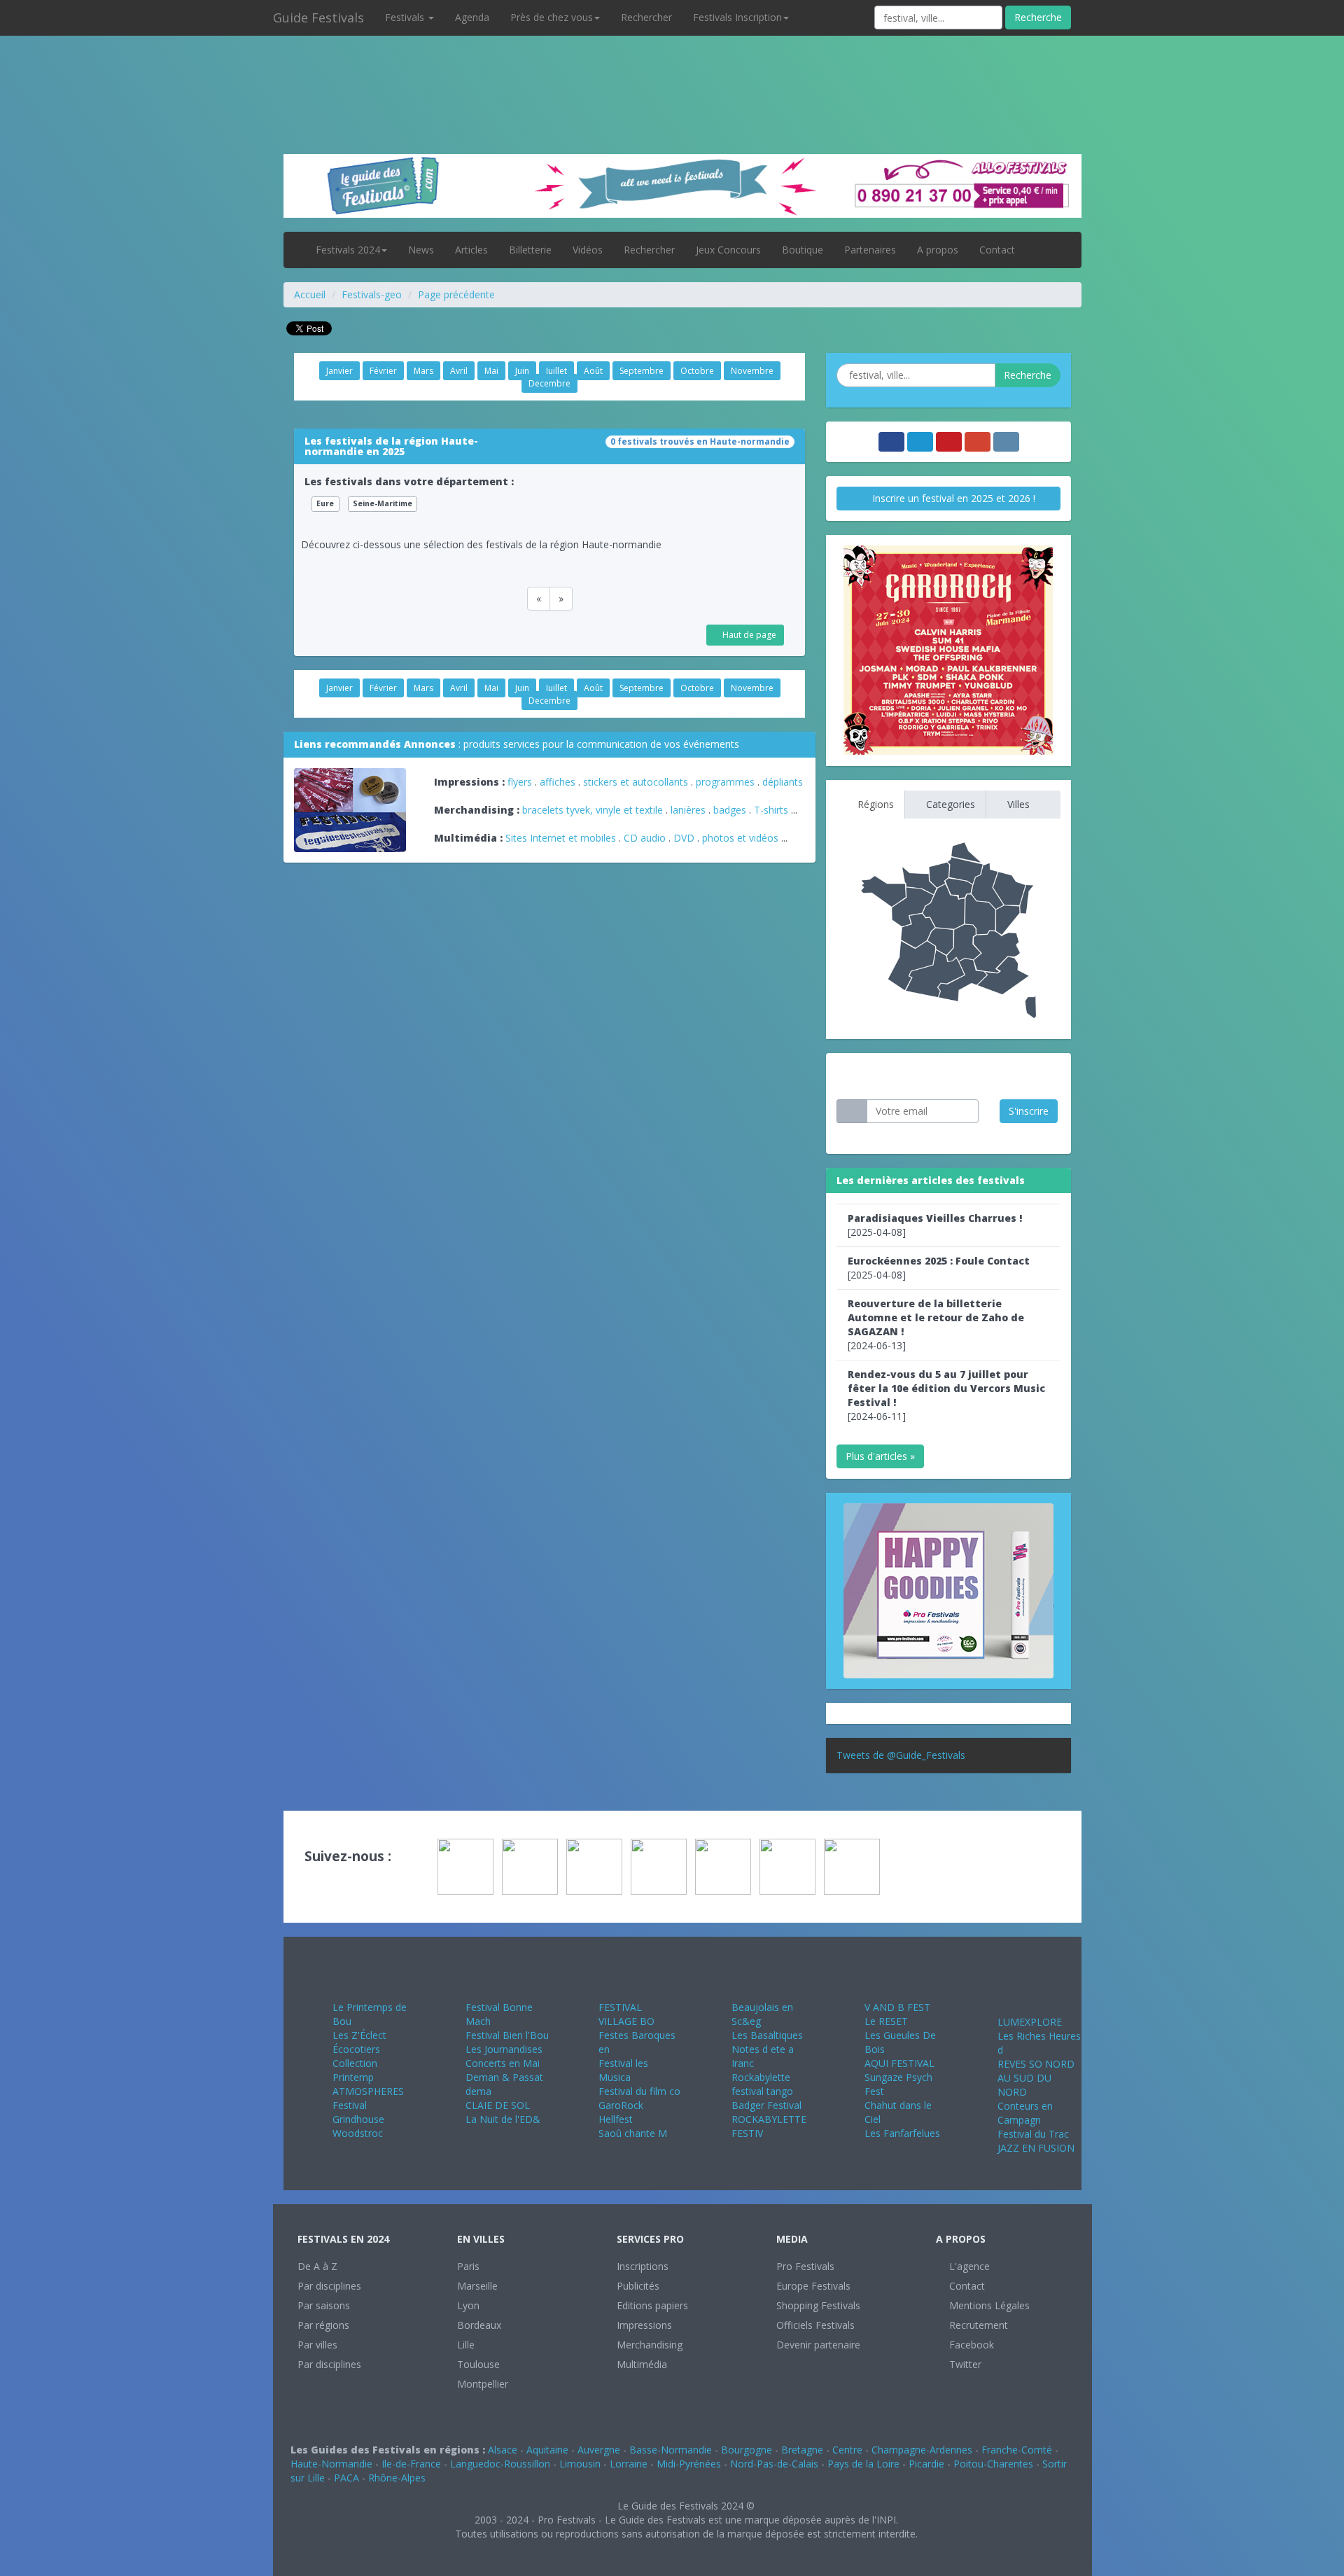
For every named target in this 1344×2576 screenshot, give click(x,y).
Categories (949, 804)
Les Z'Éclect (359, 2035)
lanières (688, 810)
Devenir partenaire (818, 2345)
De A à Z (317, 2266)
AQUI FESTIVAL (899, 2063)
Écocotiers (356, 2049)
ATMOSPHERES (368, 2091)
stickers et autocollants (636, 782)
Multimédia (642, 2364)
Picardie (926, 2464)
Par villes (317, 2345)
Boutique (803, 250)
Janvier (339, 371)
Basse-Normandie (671, 2450)
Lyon (468, 2305)
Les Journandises (504, 2049)
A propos (938, 250)
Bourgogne (747, 2450)
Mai (491, 371)
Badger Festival (766, 2105)
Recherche (1038, 17)
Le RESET (886, 2021)
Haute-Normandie (331, 2464)
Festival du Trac (1033, 2134)
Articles (471, 250)
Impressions (644, 2325)
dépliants (783, 782)
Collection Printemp (355, 2070)
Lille (466, 2345)
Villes (1017, 804)
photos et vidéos (740, 838)
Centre (847, 2450)
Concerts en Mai (503, 2063)
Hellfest (616, 2119)
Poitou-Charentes (993, 2464)
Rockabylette (761, 2077)
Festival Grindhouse (358, 2112)
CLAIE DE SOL (498, 2105)
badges (730, 810)
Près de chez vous (552, 17)
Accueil (310, 294)
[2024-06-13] (936, 1324)
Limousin (580, 2464)
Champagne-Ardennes (922, 2450)
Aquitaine (547, 2450)
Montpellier (483, 2384)
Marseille (477, 2286)
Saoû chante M (633, 2133)
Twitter (964, 2364)
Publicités (638, 2286)
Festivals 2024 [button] (348, 250)
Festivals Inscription (737, 17)
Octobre (697, 371)
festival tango (762, 2091)
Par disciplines (329, 2286)
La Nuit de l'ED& (503, 2119)
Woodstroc (358, 2133)
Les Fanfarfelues (902, 2133)
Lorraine (629, 2464)
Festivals (406, 17)
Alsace (503, 2450)
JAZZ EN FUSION (1036, 2148)
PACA (346, 2478)
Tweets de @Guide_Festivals (901, 1755)
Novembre (752, 371)
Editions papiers (652, 2305)
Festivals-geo (372, 294)
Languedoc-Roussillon (500, 2464)
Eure (325, 503)
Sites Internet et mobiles (561, 838)
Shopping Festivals (818, 2305)
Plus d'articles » (880, 1456)
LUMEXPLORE (1030, 2022)
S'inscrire (1029, 1111)
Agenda (472, 17)
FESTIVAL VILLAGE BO (626, 2014)
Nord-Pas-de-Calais (774, 2464)
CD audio (646, 838)
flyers (520, 782)
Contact (997, 250)
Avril (459, 371)
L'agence (968, 2266)
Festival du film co (639, 2091)
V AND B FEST (897, 2007)
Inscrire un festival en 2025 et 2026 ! (952, 498)
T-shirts (771, 810)
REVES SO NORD (1036, 2064)
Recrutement (977, 2325)
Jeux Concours (728, 250)
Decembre (549, 383)
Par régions (323, 2325)
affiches (558, 782)
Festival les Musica (623, 2070)
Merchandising (650, 2345)
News (421, 250)
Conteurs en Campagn (1025, 2113)
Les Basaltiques (767, 2035)
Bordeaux (479, 2325)
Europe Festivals (813, 2286)
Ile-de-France (411, 2464)
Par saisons (324, 2305)
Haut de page (748, 635)
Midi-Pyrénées (689, 2464)
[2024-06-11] (946, 1395)
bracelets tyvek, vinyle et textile (593, 810)
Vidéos (588, 250)
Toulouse (478, 2364)
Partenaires (870, 250)
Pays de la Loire (863, 2464)
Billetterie (530, 250)
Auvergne (599, 2450)
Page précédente (456, 294)
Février (383, 371)
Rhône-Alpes (397, 2478)
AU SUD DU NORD (1024, 2085)
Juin (522, 371)
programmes (725, 782)
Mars (423, 371)
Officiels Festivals (815, 2325)
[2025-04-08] (935, 1225)
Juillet (556, 371)
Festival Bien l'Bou (507, 2035)
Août (593, 371)
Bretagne (802, 2450)
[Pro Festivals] (672, 70)
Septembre (642, 371)
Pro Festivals (805, 2266)
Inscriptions (643, 2266)
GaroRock (621, 2105)
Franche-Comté (1017, 2450)
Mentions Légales (988, 2305)
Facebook (970, 2345)
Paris (468, 2266)
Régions (874, 804)
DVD (684, 838)
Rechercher (646, 17)
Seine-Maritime (383, 503)
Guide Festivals (318, 18)
